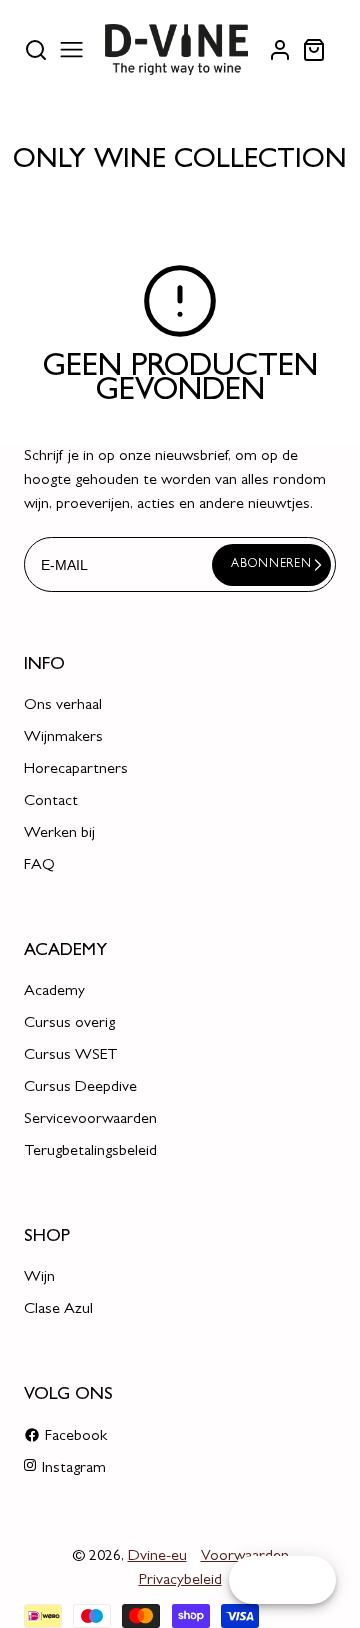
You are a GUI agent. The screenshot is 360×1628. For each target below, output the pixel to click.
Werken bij (59, 834)
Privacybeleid (180, 1581)
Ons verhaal (63, 706)
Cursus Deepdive (80, 1088)
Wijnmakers (63, 738)
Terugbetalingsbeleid (90, 1152)
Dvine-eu (157, 1557)
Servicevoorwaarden (90, 1120)
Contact (51, 802)
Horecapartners (76, 770)
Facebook (76, 1437)
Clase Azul (58, 1310)
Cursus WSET (71, 1056)
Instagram (74, 1469)
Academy (54, 992)
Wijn (39, 1278)
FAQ (39, 866)
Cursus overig (69, 1024)
